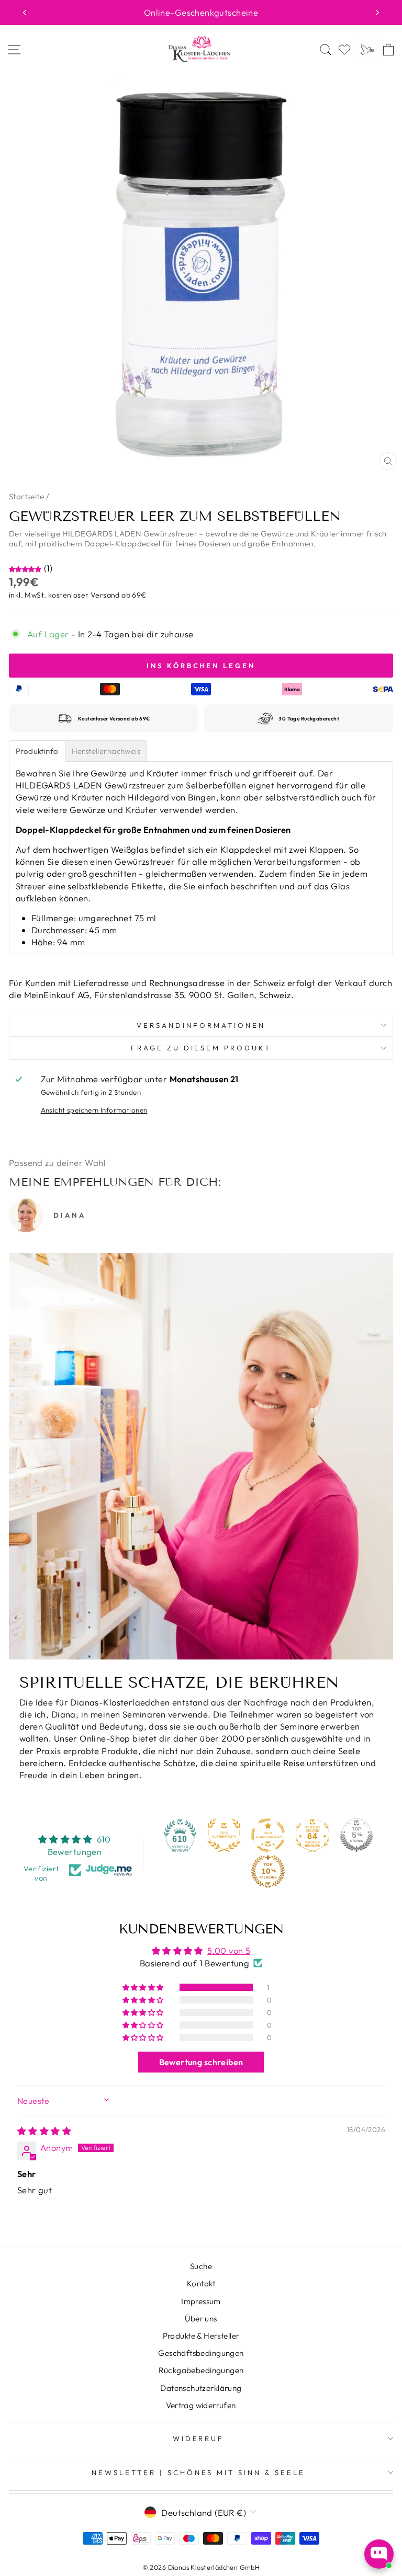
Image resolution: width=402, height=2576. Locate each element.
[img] (44, 2131)
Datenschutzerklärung (201, 2388)
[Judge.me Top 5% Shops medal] (356, 1835)
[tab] (37, 751)
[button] (26, 568)
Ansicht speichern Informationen (94, 1110)
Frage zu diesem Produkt (201, 1048)
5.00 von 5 (229, 1950)
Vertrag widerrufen (201, 2405)
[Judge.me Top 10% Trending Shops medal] (268, 1871)
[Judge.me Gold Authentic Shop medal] (224, 1835)
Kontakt (201, 2283)
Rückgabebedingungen (201, 2370)
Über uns (201, 2319)
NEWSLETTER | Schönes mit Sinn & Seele (198, 2472)
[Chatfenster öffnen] (379, 2554)
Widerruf (199, 2438)
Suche (201, 2266)
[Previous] (25, 13)
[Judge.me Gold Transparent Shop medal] (268, 1835)
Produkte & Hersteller (201, 2336)
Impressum (201, 2301)
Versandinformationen (201, 1025)
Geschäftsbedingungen (201, 2353)
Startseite (26, 496)
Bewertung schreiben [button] (201, 2062)
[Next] (377, 13)
